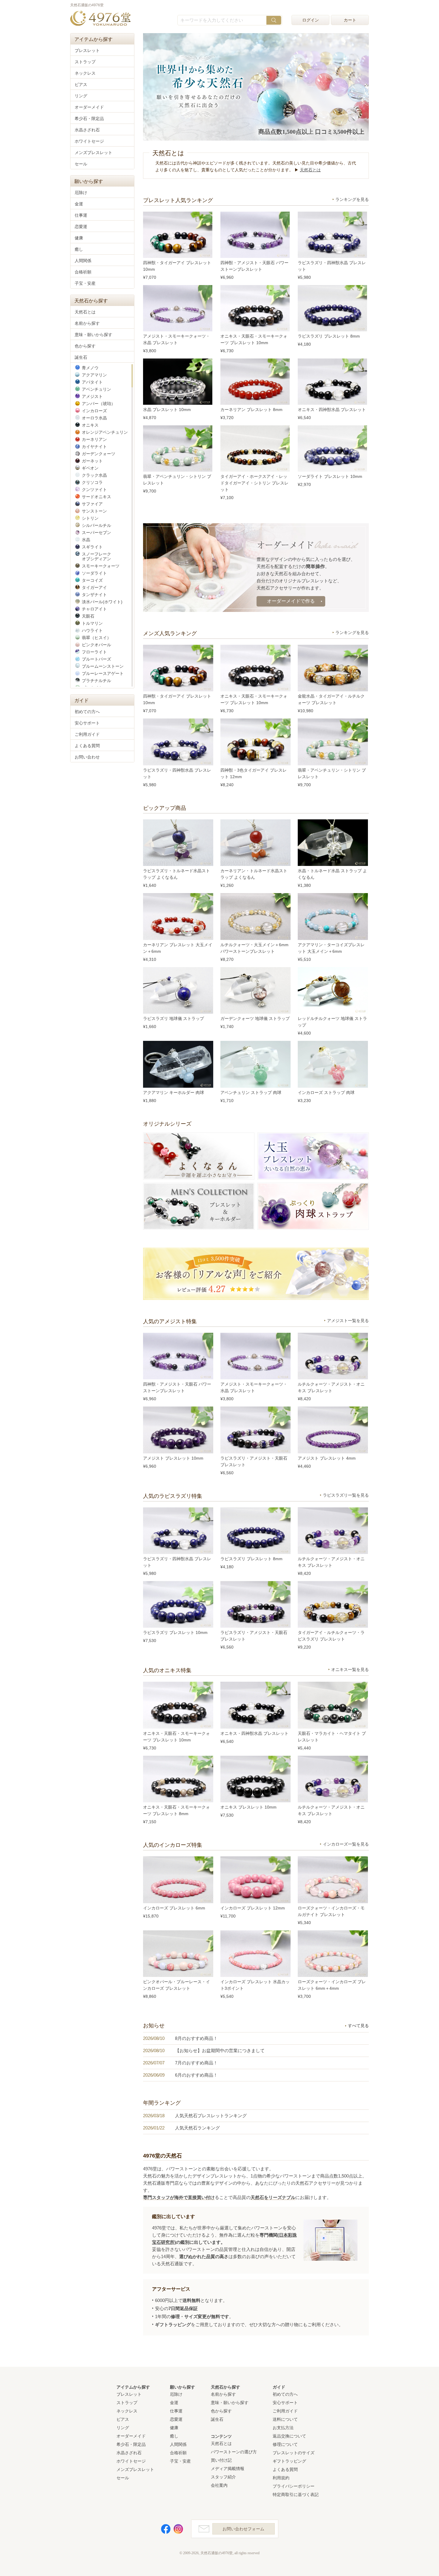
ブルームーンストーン (103, 666)
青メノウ (90, 368)
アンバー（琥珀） (99, 404)
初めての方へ (87, 712)
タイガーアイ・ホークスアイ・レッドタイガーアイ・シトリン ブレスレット (254, 483)
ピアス (81, 84)
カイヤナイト (94, 447)
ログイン (311, 20)
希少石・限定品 (89, 119)
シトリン (90, 518)
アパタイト (92, 382)
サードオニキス (96, 497)
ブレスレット (87, 50)
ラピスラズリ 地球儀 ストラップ (174, 1018)
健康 (79, 238)
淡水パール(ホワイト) (102, 602)
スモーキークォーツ (101, 566)
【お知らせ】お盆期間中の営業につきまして (220, 2051)
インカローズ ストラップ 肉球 (326, 1092)
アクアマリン (94, 375)
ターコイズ (92, 580)
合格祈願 (83, 272)
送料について (285, 2419)
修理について (285, 2444)
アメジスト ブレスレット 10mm (173, 1458)
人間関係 (83, 261)
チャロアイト (94, 609)
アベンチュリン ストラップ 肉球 (251, 1092)
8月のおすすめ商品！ (196, 2038)
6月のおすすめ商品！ (196, 2075)
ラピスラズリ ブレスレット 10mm (175, 1632)
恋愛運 (81, 227)
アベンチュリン (96, 389)
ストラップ (85, 62)
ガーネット (92, 461)
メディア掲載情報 (228, 2469)
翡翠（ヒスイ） (96, 638)
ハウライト (92, 630)
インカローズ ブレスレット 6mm (174, 1908)
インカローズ (94, 411)
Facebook (166, 2529)
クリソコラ (92, 482)
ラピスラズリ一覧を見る (346, 1495)
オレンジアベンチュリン (105, 432)
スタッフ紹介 (223, 2477)
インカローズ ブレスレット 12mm (253, 1908)
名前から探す (87, 323)
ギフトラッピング (289, 2461)
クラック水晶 (94, 475)
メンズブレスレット (93, 153)
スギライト (92, 547)
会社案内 (219, 2485)
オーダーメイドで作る (291, 601)
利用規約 (281, 2478)
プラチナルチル (96, 681)
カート (350, 20)
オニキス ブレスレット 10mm (248, 1807)
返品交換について (289, 2436)
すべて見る (357, 2026)
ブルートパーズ (96, 659)
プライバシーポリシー (294, 2486)
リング (81, 96)
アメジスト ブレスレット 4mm (327, 1458)
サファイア (92, 504)
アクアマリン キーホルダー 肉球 (174, 1092)
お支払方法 (283, 2428)
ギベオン (90, 468)
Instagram (178, 2529)
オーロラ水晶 (94, 418)
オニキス (90, 425)
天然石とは (310, 170)
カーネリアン (94, 439)
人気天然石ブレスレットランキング (211, 2116)
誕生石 (81, 357)
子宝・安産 (85, 283)
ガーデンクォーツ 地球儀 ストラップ (255, 1018)
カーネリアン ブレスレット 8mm (251, 410)
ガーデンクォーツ (99, 454)
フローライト (94, 652)
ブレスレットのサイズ (294, 2453)
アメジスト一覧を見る (348, 1321)
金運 (79, 204)
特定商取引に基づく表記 (296, 2495)
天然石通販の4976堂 (100, 19)
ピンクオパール (96, 645)
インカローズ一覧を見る (346, 1844)
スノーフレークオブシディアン (96, 556)
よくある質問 (87, 746)
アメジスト (92, 396)
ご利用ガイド (87, 734)
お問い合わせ (87, 757)
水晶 (86, 540)
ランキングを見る (352, 199)
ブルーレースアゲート (103, 673)
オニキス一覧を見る (350, 1669)
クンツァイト (94, 490)
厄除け (81, 193)
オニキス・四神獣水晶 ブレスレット (332, 410)
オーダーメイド (89, 107)
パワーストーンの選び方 (234, 2452)
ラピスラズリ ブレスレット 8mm (329, 336)
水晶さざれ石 (87, 130)
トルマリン (92, 623)
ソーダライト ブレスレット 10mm (330, 476)
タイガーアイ (94, 587)
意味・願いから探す (93, 335)
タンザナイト (94, 595)
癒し (79, 249)
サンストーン (94, 511)
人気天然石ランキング (197, 2128)
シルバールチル (96, 525)
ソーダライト (94, 573)
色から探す (85, 346)
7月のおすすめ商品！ (196, 2063)
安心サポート (87, 723)
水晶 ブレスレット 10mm (167, 410)
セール (81, 164)
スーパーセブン (96, 533)
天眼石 (88, 616)
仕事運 (81, 215)
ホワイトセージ (89, 141)
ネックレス (85, 73)
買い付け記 (221, 2460)
